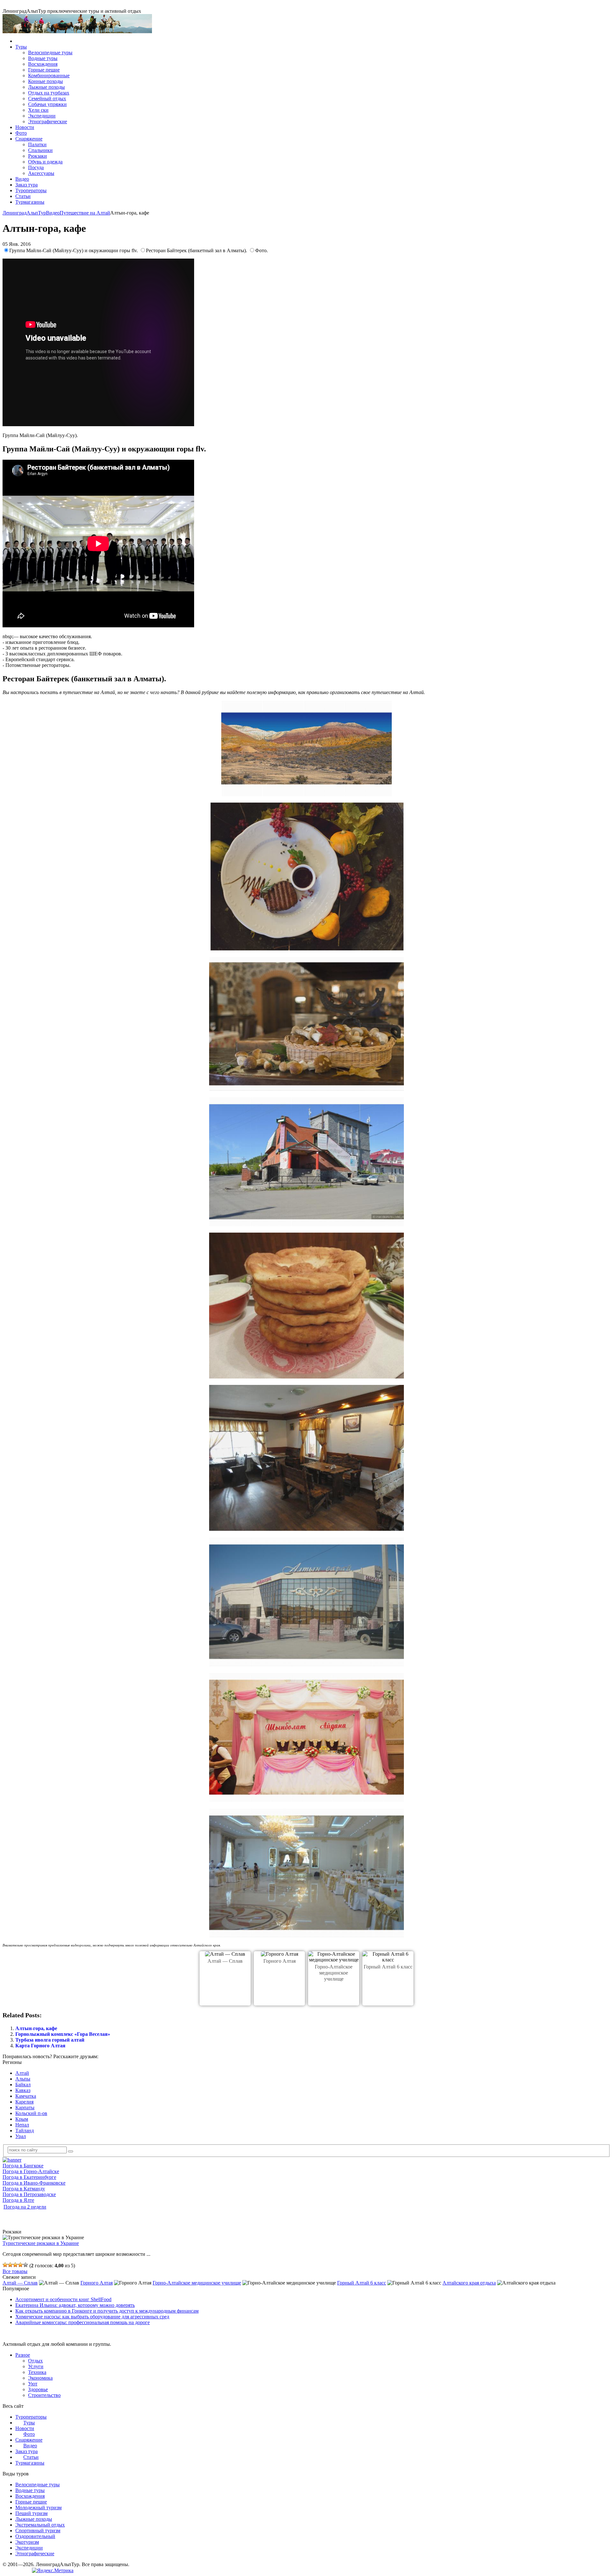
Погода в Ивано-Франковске (34, 2183)
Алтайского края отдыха (469, 2283)
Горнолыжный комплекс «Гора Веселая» (63, 2034)
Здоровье (38, 2389)
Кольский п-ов (31, 2113)
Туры (21, 47)
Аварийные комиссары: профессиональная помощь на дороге (83, 2322)
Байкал (23, 2085)
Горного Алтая (280, 1961)
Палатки (37, 144)
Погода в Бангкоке (23, 2166)
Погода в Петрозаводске (29, 2194)
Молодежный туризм (38, 2508)
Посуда (36, 167)
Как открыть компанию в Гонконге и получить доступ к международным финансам (107, 2311)
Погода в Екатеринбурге (29, 2177)
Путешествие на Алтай (85, 213)
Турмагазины (30, 202)
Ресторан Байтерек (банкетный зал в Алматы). (197, 250)
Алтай (22, 2073)
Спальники (40, 150)
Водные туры (43, 58)
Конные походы (45, 81)
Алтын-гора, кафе (36, 2028)
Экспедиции (42, 116)
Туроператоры (31, 190)
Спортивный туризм (38, 2531)
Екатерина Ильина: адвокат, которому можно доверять (75, 2305)
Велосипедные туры (50, 53)
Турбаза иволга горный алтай (50, 2040)
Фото (21, 133)
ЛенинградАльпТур (24, 213)
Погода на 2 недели (25, 2207)
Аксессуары (41, 173)
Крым (22, 2119)
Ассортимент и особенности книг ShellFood (63, 2299)
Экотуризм (27, 2542)
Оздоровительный (35, 2536)
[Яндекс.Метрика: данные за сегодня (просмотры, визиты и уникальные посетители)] (53, 2571)
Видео (22, 179)
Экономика (40, 2378)
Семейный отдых (47, 98)
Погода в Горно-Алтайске (31, 2171)
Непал (22, 2125)
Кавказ (23, 2090)
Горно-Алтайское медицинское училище (334, 1973)
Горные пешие (44, 70)
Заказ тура (26, 185)
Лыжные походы (46, 87)
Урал (21, 2136)
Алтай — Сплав (225, 1961)
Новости (25, 127)
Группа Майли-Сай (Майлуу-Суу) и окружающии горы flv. (74, 250)
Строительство (44, 2395)
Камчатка (26, 2096)
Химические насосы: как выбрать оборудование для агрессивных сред (92, 2317)
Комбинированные (49, 76)
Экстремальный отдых (40, 2525)
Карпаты (25, 2108)
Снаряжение (29, 139)
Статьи (23, 196)
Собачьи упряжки (47, 104)
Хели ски (38, 110)
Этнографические (48, 121)
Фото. (261, 250)
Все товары (15, 2271)
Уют (33, 2384)
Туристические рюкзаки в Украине (41, 2243)
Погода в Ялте (18, 2200)
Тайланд (25, 2130)
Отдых (35, 2361)
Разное (23, 2355)
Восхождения (43, 64)
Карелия (24, 2102)
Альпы (23, 2079)
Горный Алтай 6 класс (388, 1967)
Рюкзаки (38, 156)
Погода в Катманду (24, 2189)
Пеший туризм (31, 2513)
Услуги (36, 2366)
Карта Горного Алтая (40, 2046)
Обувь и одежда (45, 162)
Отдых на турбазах (49, 93)
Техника (37, 2372)
